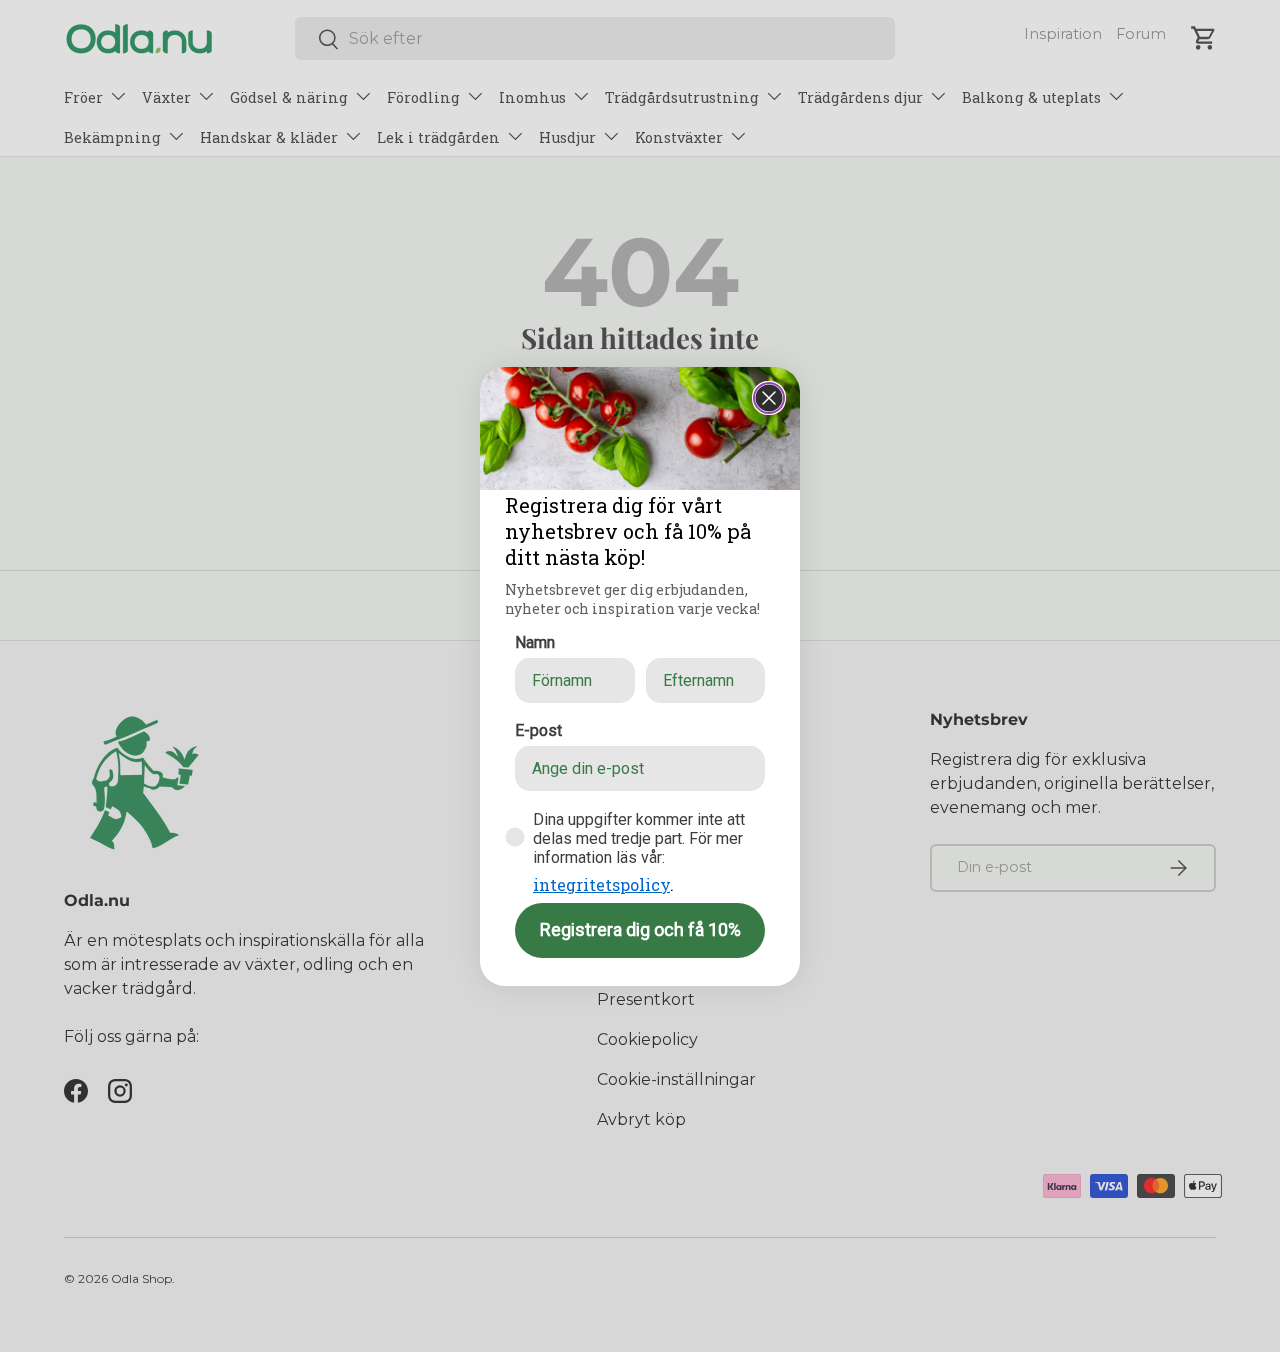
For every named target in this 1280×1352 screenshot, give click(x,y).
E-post (538, 730)
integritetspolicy (601, 884)
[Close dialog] (769, 398)
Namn (535, 642)
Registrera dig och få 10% (640, 929)
